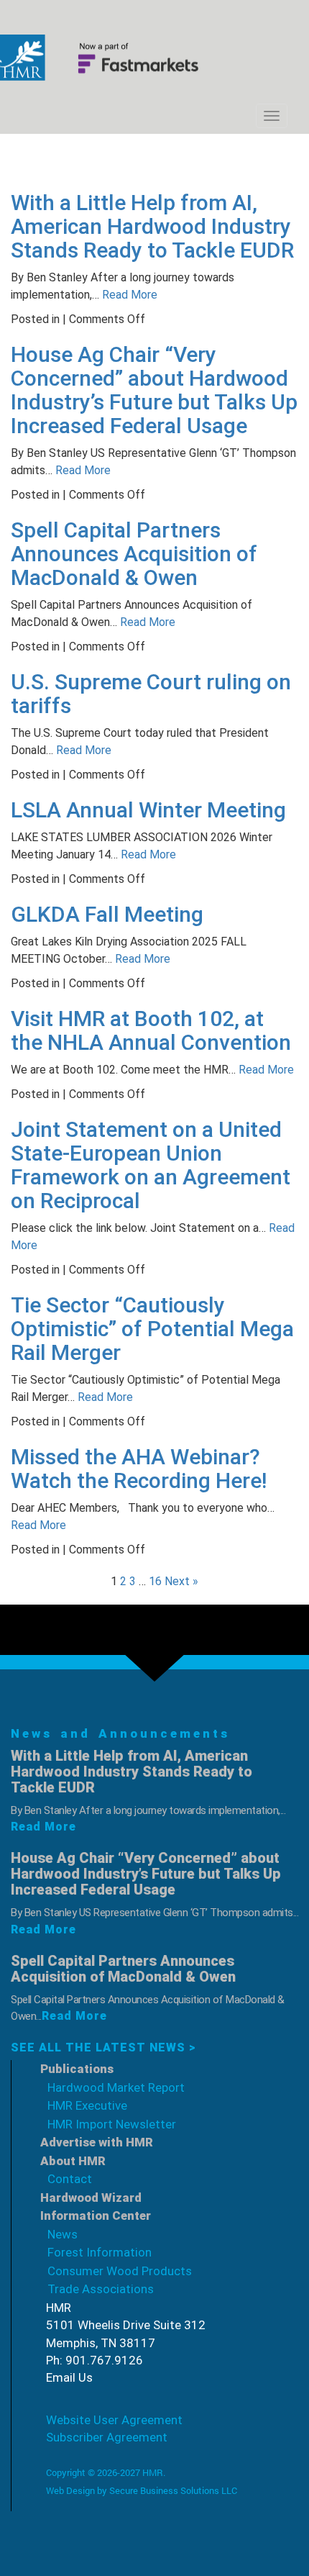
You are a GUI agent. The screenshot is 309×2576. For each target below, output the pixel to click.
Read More (128, 295)
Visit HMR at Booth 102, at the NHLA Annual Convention (151, 1030)
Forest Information (100, 2252)
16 (155, 1581)
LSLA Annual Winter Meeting (148, 810)
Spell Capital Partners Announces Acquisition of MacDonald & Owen (134, 554)
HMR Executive (87, 2105)
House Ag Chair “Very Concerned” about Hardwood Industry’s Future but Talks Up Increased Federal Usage (154, 390)
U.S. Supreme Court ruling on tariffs (151, 694)
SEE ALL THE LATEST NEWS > (103, 2047)
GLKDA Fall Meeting (107, 914)
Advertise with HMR (97, 2142)
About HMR (73, 2161)
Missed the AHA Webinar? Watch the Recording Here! (139, 1469)
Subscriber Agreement (107, 2437)
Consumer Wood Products (120, 2271)
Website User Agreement (114, 2420)
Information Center (96, 2216)
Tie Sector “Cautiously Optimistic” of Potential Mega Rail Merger (152, 1329)
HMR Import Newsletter (112, 2124)
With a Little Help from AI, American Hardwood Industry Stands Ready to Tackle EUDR (152, 226)
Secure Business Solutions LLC (173, 2490)
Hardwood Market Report (116, 2087)
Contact (70, 2179)
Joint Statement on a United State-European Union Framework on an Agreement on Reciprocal (151, 1165)
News (63, 2234)
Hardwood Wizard (91, 2198)
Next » (181, 1581)
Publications (77, 2069)
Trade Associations (101, 2289)
